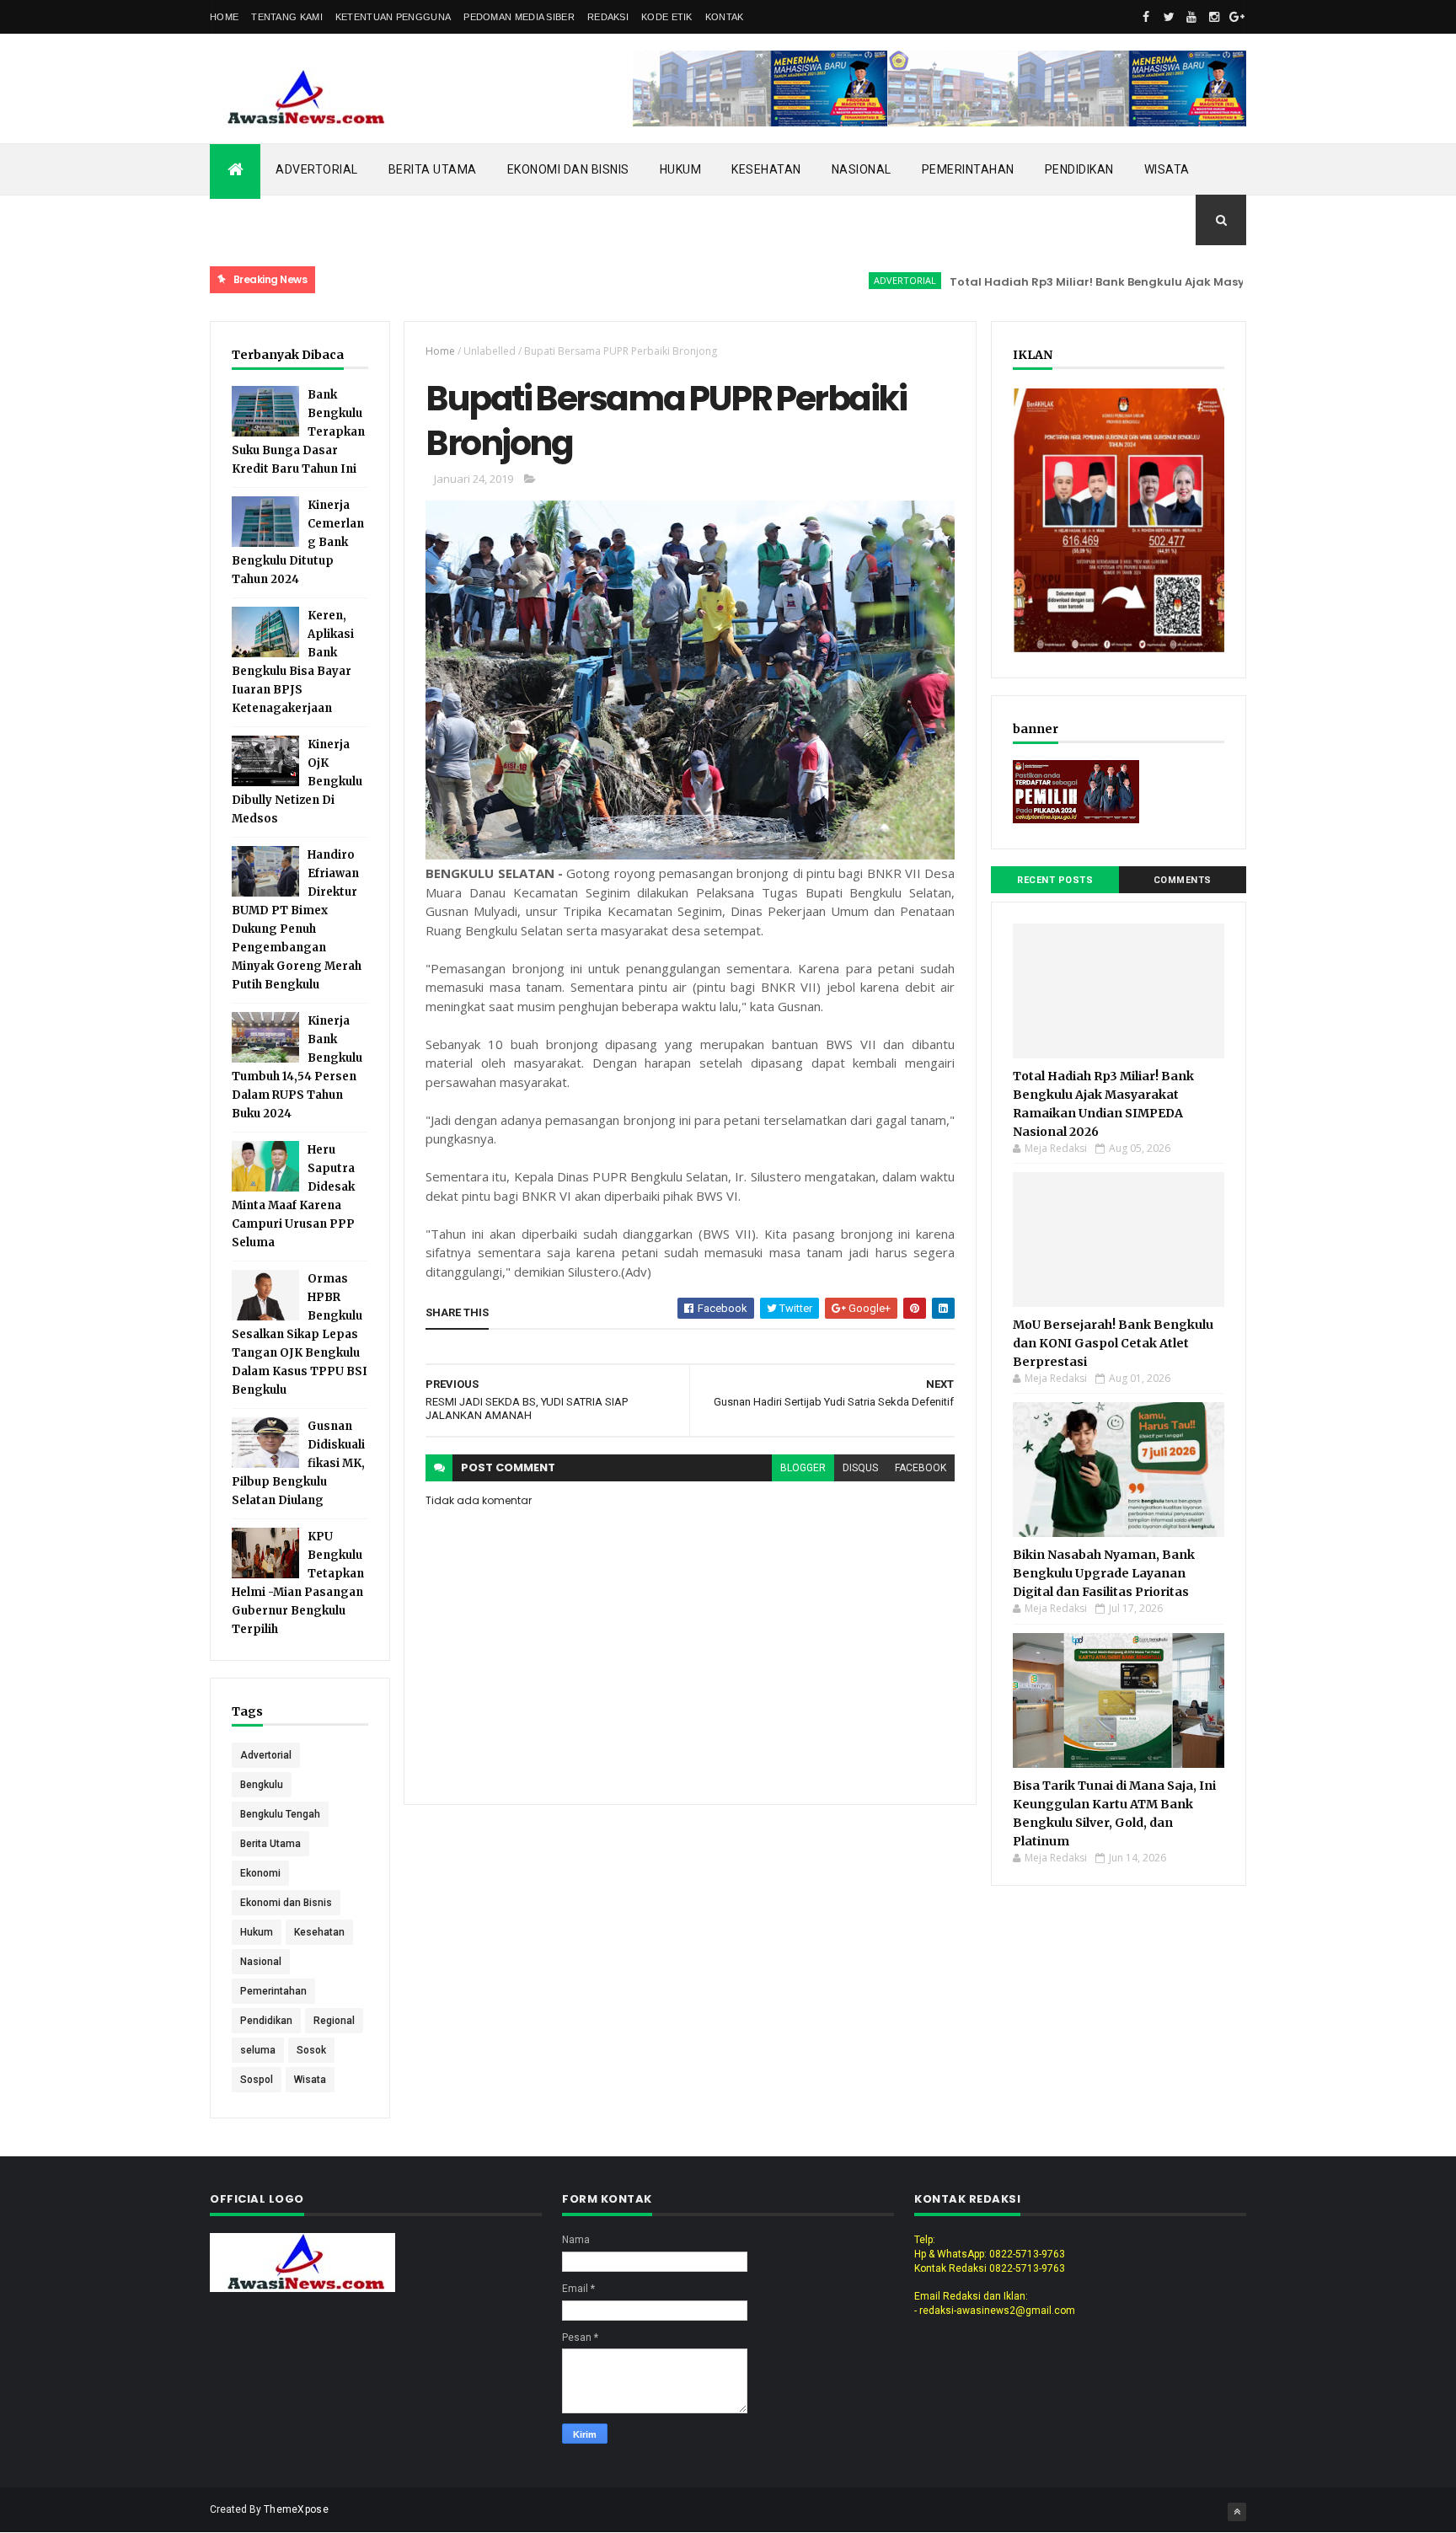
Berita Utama (433, 169)
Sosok (311, 2050)
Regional (334, 2021)
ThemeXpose (296, 2509)
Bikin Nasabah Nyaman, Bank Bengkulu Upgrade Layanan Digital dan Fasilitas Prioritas (1104, 1573)
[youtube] (1191, 17)
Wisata (1167, 169)
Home (224, 17)
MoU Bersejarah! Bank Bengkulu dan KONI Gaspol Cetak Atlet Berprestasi (1113, 1343)
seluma (258, 2050)
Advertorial (317, 169)
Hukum (681, 169)
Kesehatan (766, 169)
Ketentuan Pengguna (393, 17)
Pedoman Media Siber (519, 17)
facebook (921, 1468)
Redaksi (608, 17)
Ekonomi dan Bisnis (568, 169)
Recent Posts (1055, 880)
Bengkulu (262, 1785)
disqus (860, 1468)
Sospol (257, 2080)
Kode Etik (667, 17)
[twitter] (1169, 17)
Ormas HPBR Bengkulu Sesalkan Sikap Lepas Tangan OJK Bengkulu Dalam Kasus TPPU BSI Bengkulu (300, 1334)
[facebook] (1146, 17)
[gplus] (1237, 17)
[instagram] (1214, 17)
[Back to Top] (1237, 2512)
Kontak (725, 17)
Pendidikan (1079, 169)
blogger (803, 1468)
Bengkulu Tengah (280, 1814)
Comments (1183, 880)
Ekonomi (260, 1873)
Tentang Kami (287, 17)
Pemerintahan (968, 169)
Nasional (862, 169)
